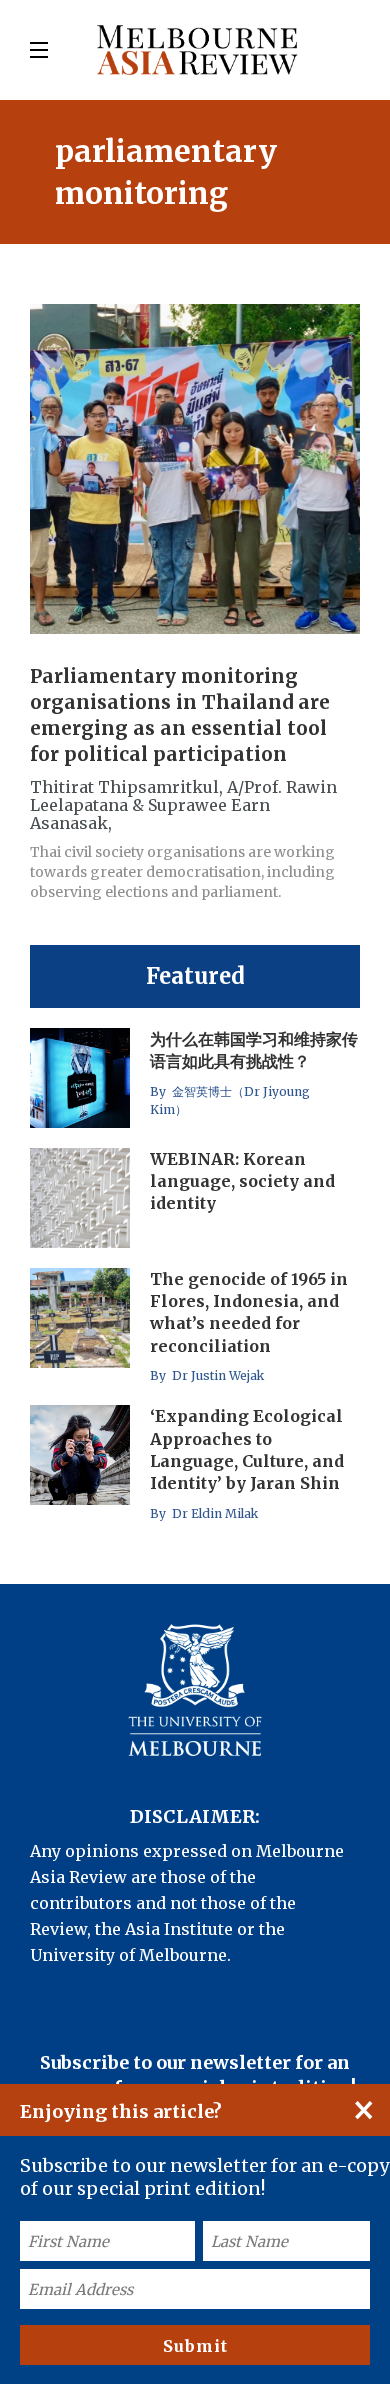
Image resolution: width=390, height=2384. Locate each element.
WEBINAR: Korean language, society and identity (242, 1181)
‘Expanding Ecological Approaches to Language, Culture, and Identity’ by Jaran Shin (247, 1449)
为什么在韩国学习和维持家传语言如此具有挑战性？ (254, 1050)
